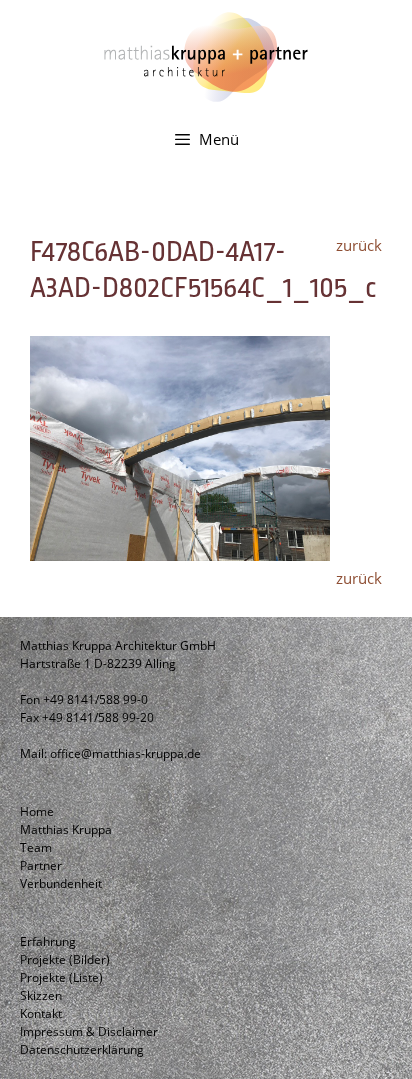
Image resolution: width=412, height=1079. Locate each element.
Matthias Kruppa (66, 829)
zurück (359, 245)
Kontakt (41, 1013)
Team (36, 847)
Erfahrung (48, 941)
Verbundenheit (61, 883)
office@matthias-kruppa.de (125, 753)
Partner (41, 865)
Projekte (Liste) (61, 977)
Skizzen (41, 995)
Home (37, 811)
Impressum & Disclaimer (89, 1031)
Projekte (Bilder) (65, 959)
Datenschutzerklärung (82, 1049)
